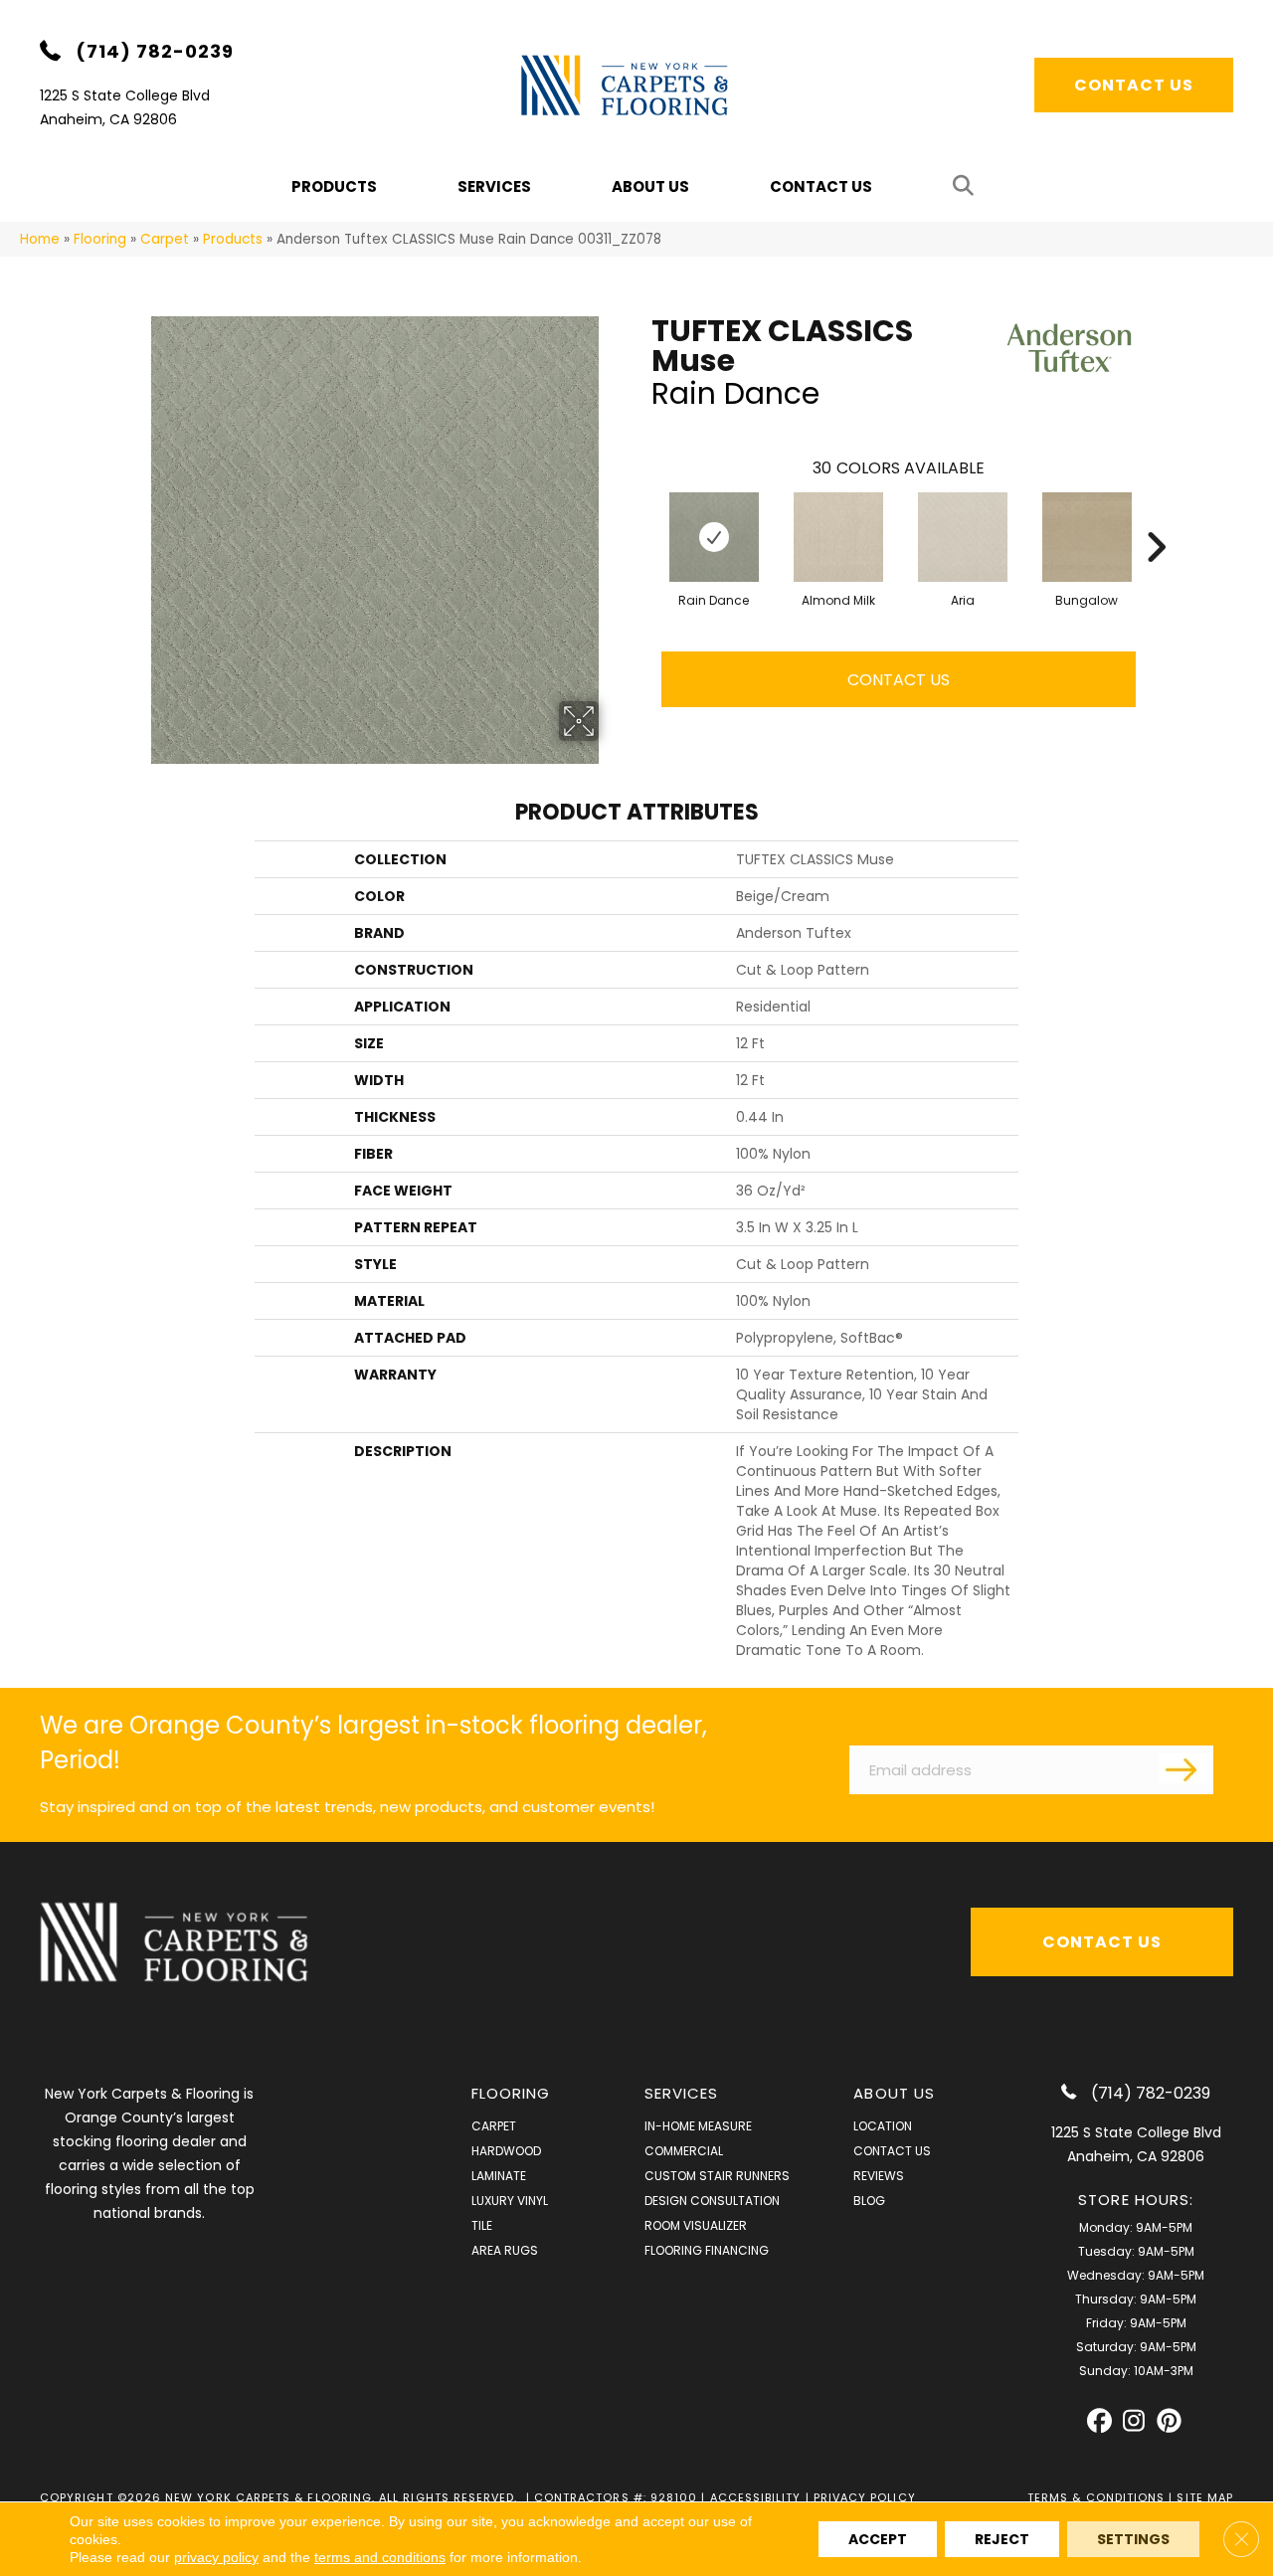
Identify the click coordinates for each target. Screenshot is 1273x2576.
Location (883, 2126)
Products (233, 239)
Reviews (879, 2176)
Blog (869, 2201)
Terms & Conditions (1096, 2497)
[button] (967, 186)
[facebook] (1099, 2421)
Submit (1183, 1768)
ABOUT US (894, 2093)
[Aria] (963, 537)
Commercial (684, 2151)
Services (494, 186)
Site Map (1205, 2497)
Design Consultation (712, 2201)
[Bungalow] (1087, 537)
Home (40, 239)
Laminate (499, 2176)
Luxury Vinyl (510, 2201)
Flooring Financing (707, 2250)
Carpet (165, 239)
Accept (878, 2539)
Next (1156, 517)
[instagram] (1134, 2421)
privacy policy (216, 2557)
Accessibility (756, 2497)
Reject (1002, 2539)
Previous (641, 517)
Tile (482, 2225)
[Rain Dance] (714, 537)
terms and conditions (380, 2557)
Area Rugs (505, 2250)
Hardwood (506, 2151)
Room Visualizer (696, 2225)
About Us (650, 186)
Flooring (100, 239)
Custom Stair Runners (717, 2176)
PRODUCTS (334, 186)
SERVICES (682, 2093)
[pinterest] (1169, 2421)
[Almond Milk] (838, 537)
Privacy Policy (865, 2497)
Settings (1133, 2539)
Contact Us (821, 186)
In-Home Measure (698, 2126)
